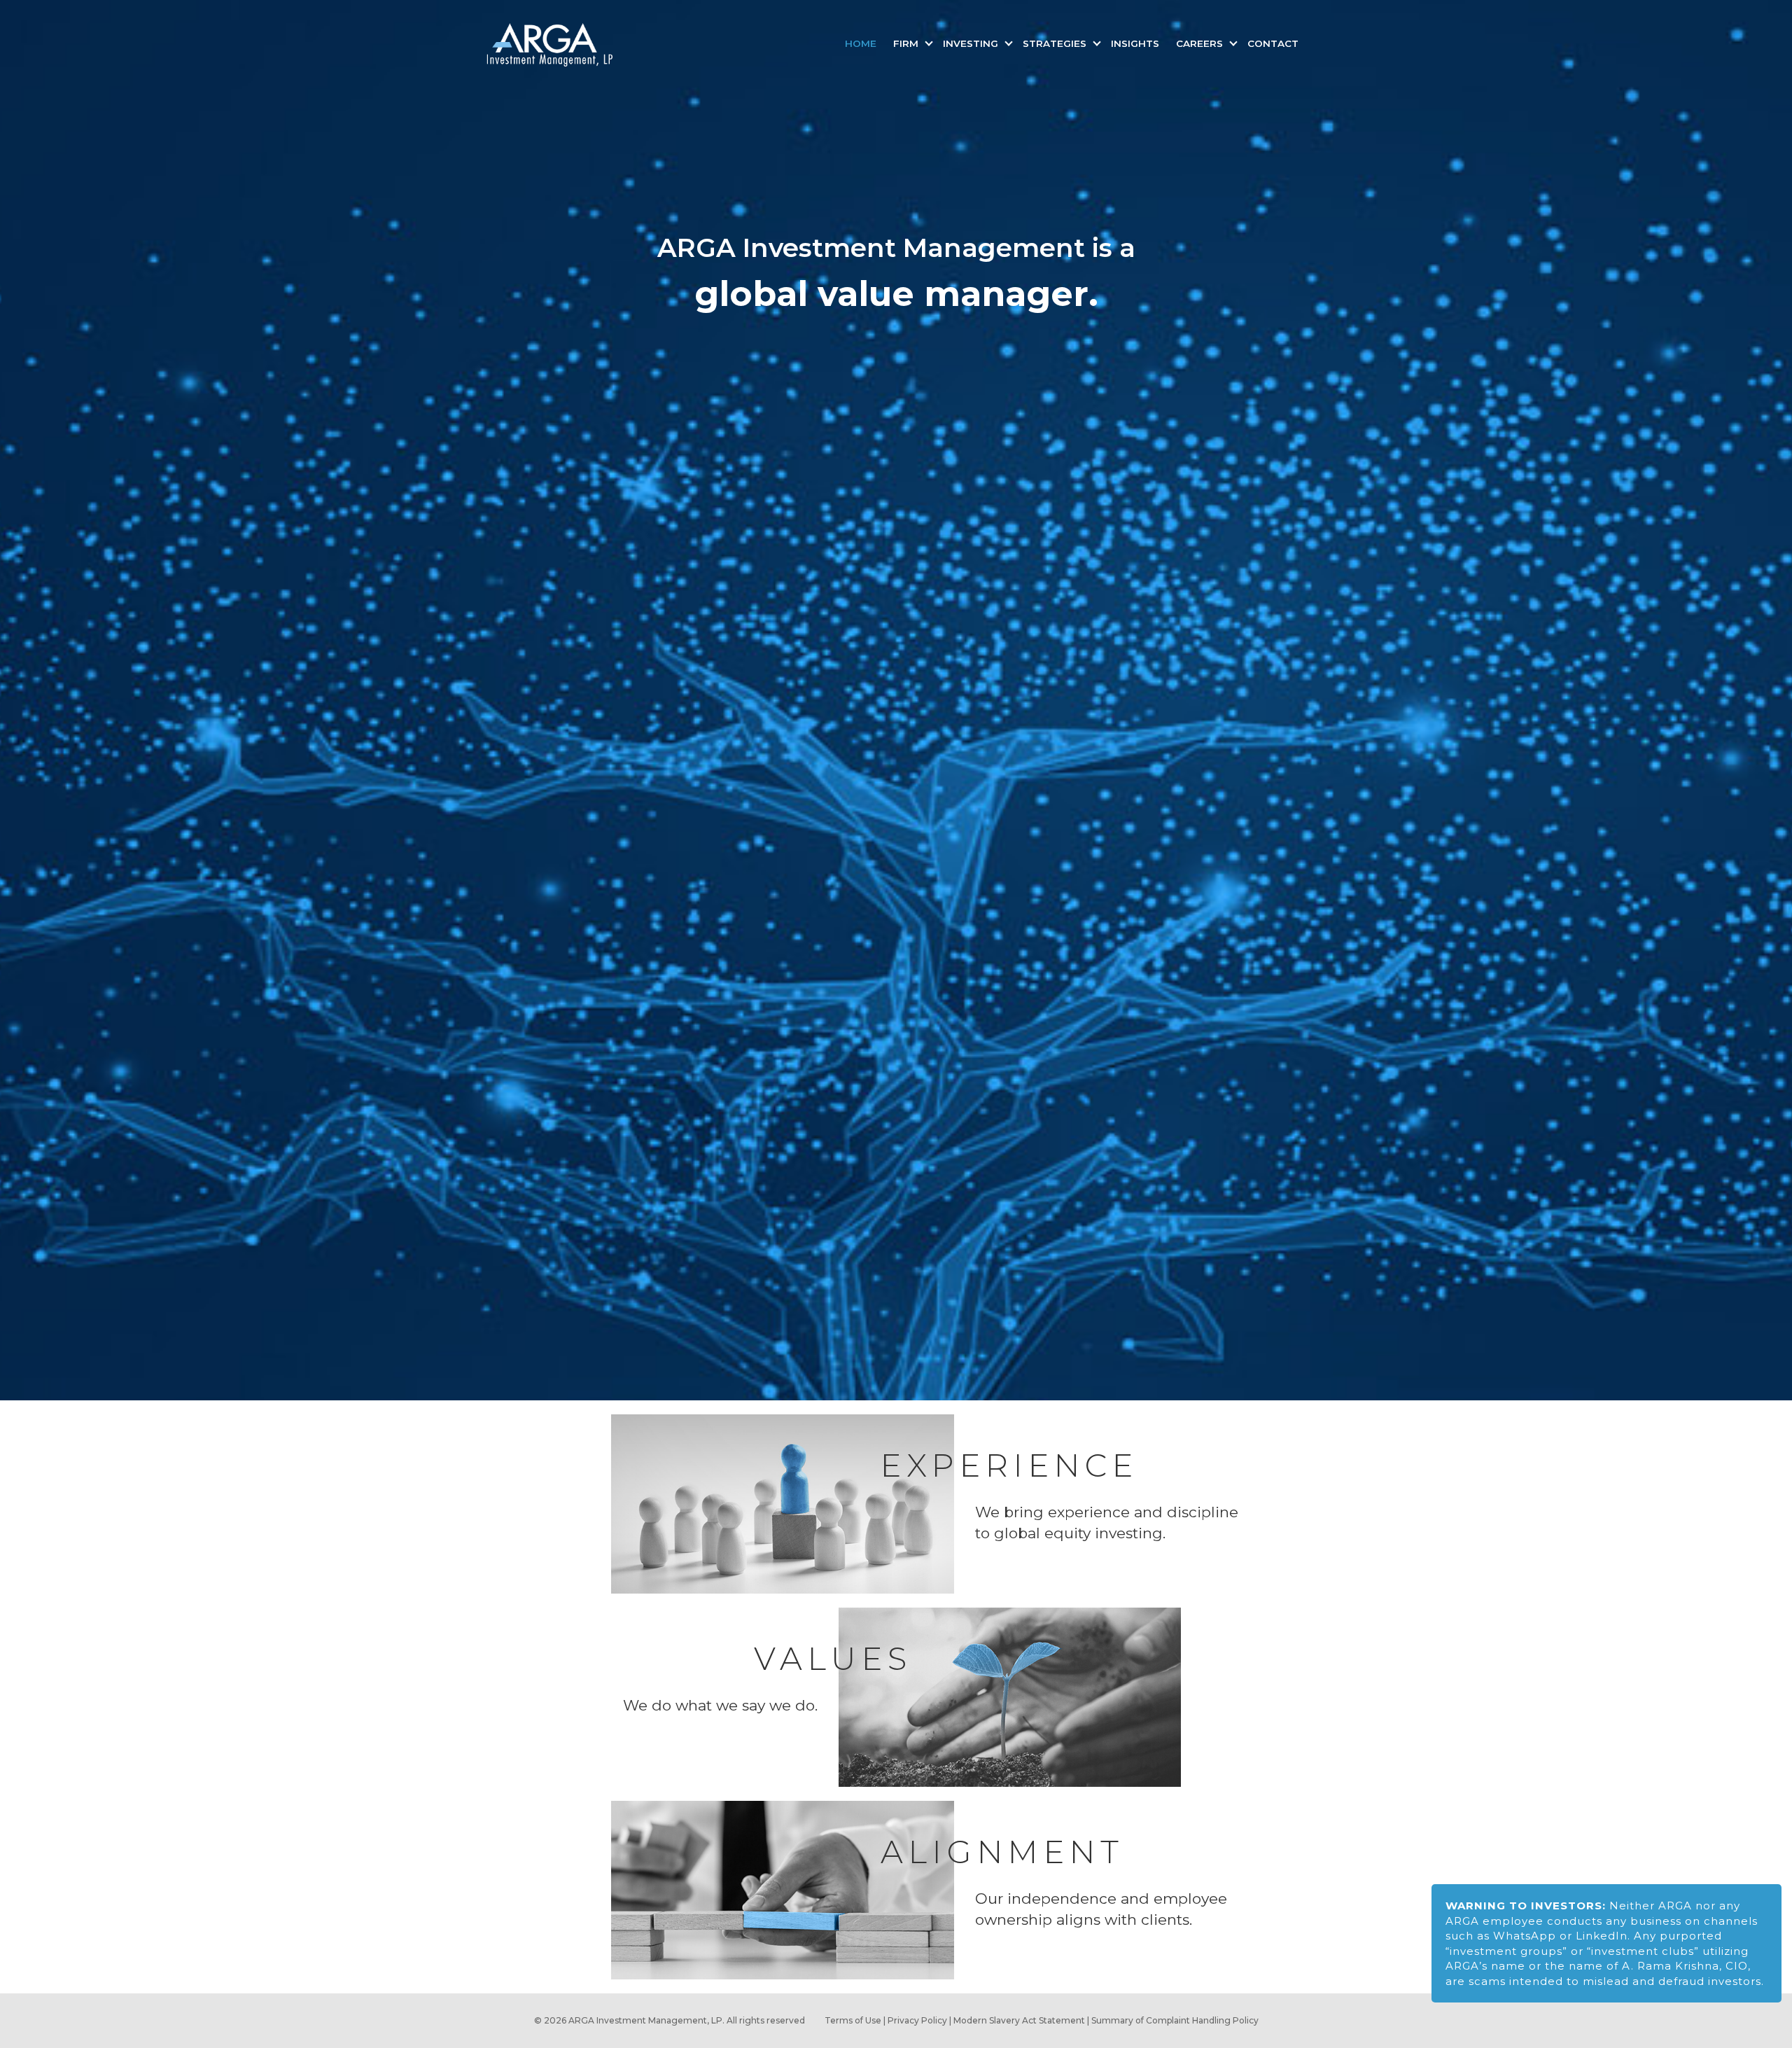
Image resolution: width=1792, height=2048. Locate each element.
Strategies (1056, 43)
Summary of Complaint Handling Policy (1175, 2020)
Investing (972, 43)
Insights (1135, 43)
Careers (1201, 43)
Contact (1273, 43)
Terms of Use (853, 2020)
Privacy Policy (917, 2020)
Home (861, 43)
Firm (907, 43)
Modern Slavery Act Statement (1019, 2020)
